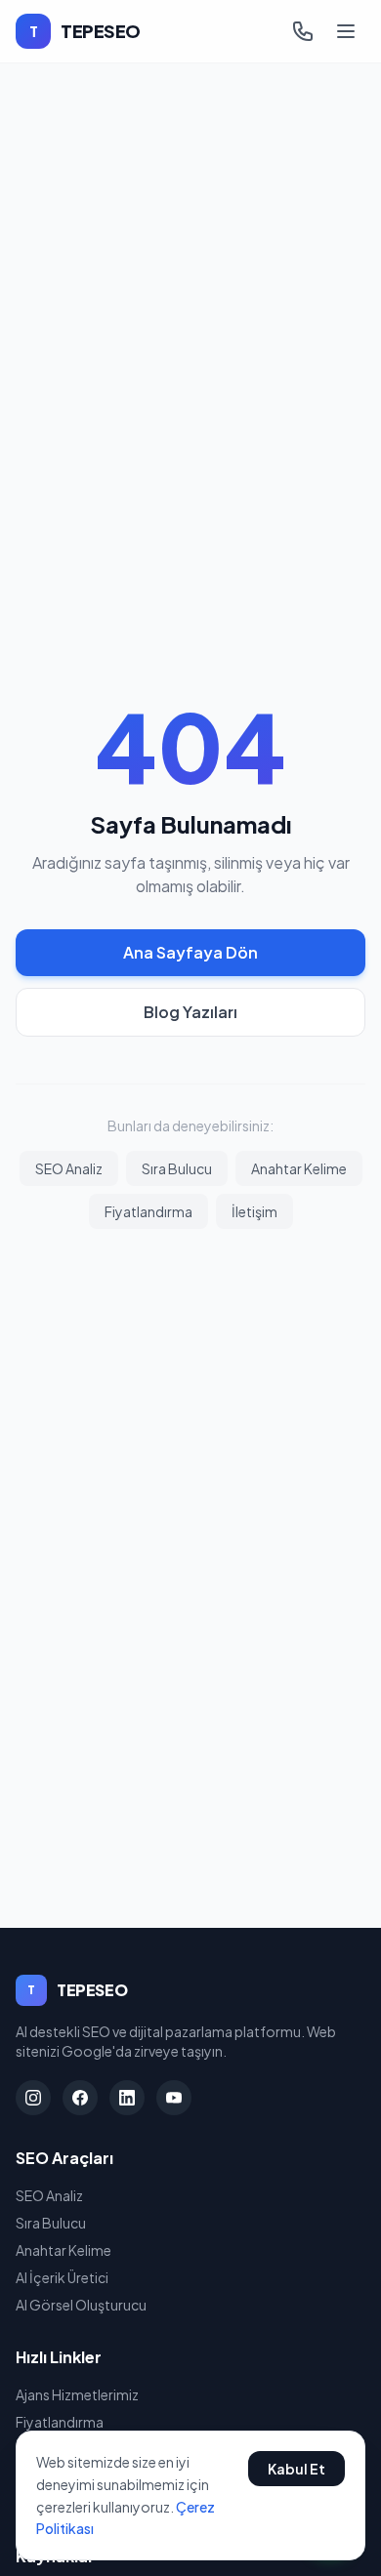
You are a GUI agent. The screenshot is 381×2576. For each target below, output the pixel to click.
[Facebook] (80, 2098)
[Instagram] (33, 2098)
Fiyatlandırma (148, 1211)
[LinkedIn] (127, 2098)
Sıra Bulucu (177, 1168)
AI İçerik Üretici (62, 2277)
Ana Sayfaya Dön (190, 952)
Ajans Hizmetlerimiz (77, 2394)
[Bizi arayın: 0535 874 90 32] (303, 31)
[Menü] (346, 31)
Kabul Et (296, 2469)
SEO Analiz (69, 1168)
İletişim (254, 1211)
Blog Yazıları (190, 1012)
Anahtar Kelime (299, 1168)
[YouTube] (174, 2098)
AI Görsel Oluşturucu (81, 2305)
